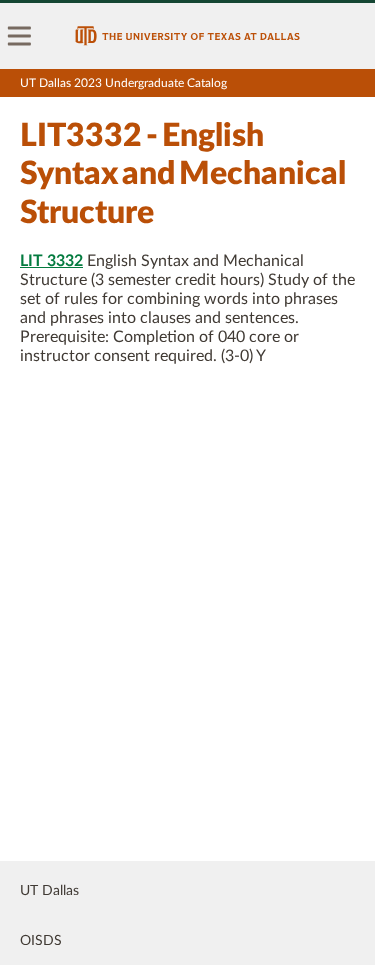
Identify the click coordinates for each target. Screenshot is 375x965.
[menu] (20, 36)
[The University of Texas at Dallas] (187, 36)
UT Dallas (49, 891)
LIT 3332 (51, 261)
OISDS (41, 941)
